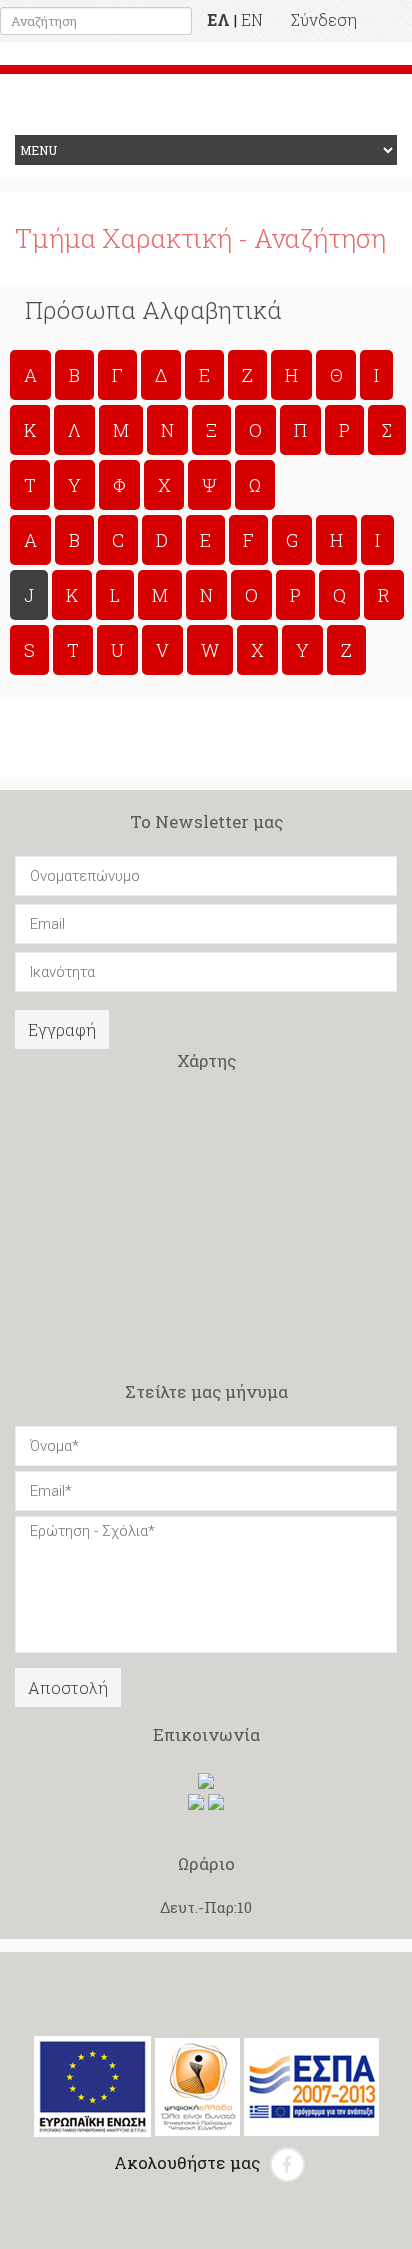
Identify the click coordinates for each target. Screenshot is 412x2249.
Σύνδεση (324, 19)
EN (252, 19)
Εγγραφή (62, 1029)
